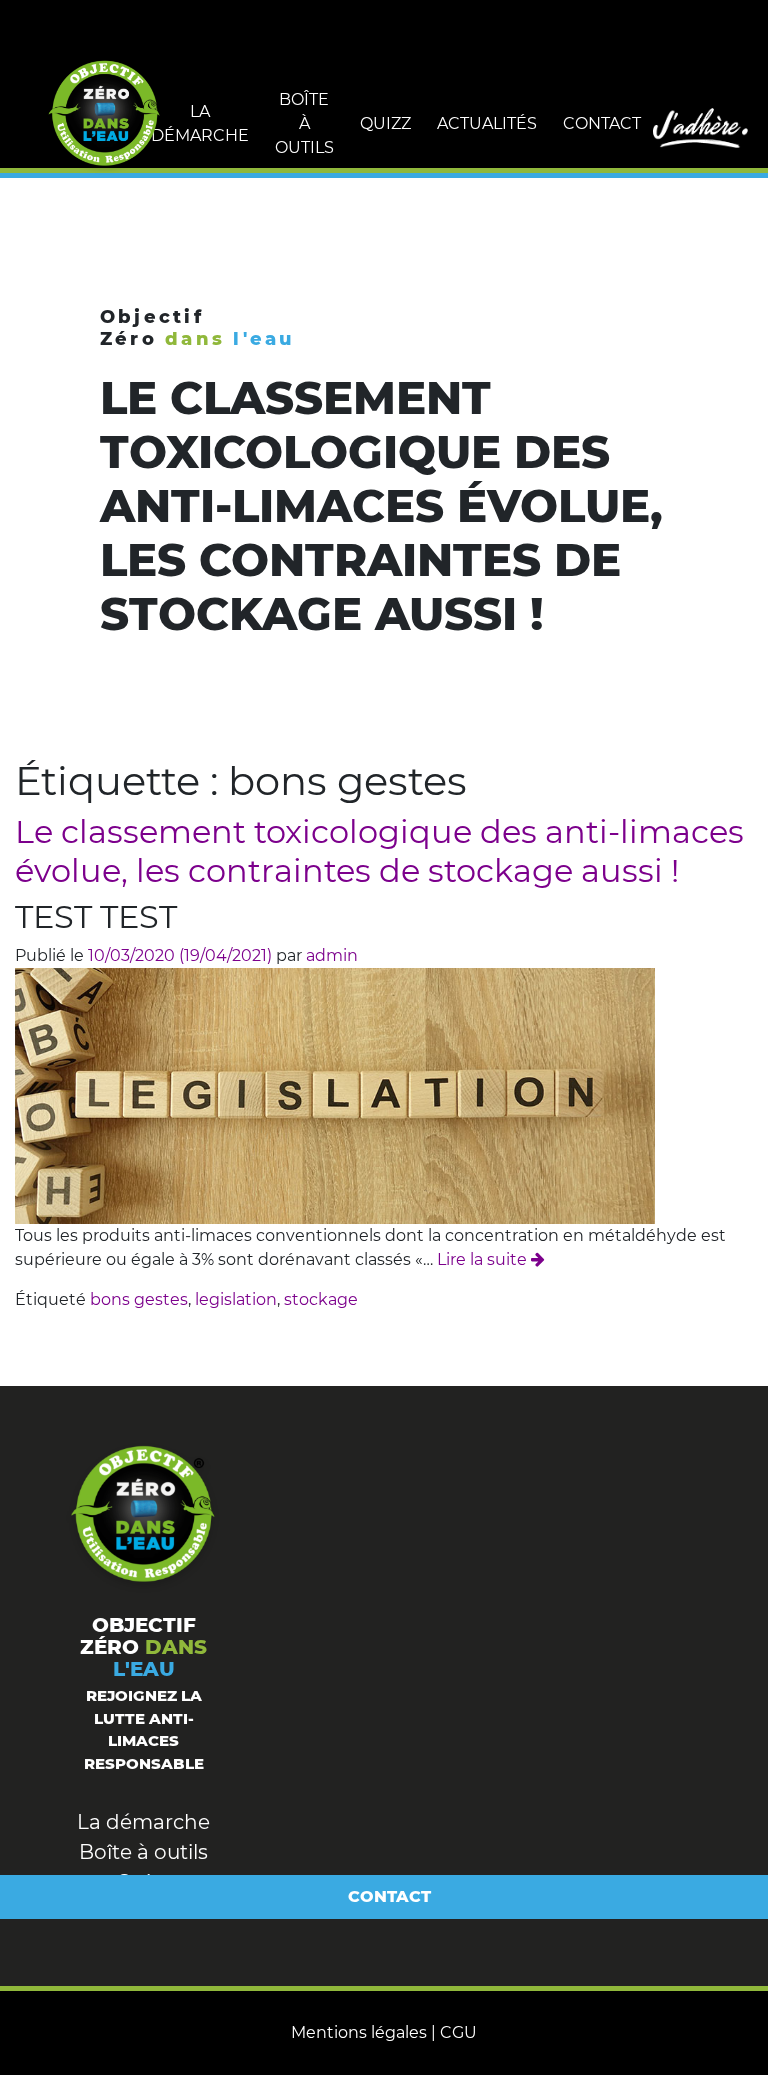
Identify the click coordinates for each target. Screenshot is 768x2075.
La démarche (200, 123)
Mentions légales (359, 2032)
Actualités (487, 123)
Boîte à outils (304, 123)
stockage (321, 1299)
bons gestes (139, 1299)
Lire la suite (482, 1259)
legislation (236, 1299)
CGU (458, 2032)
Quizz (385, 123)
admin (332, 955)
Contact (602, 123)
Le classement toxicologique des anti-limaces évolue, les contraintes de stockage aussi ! (379, 850)
